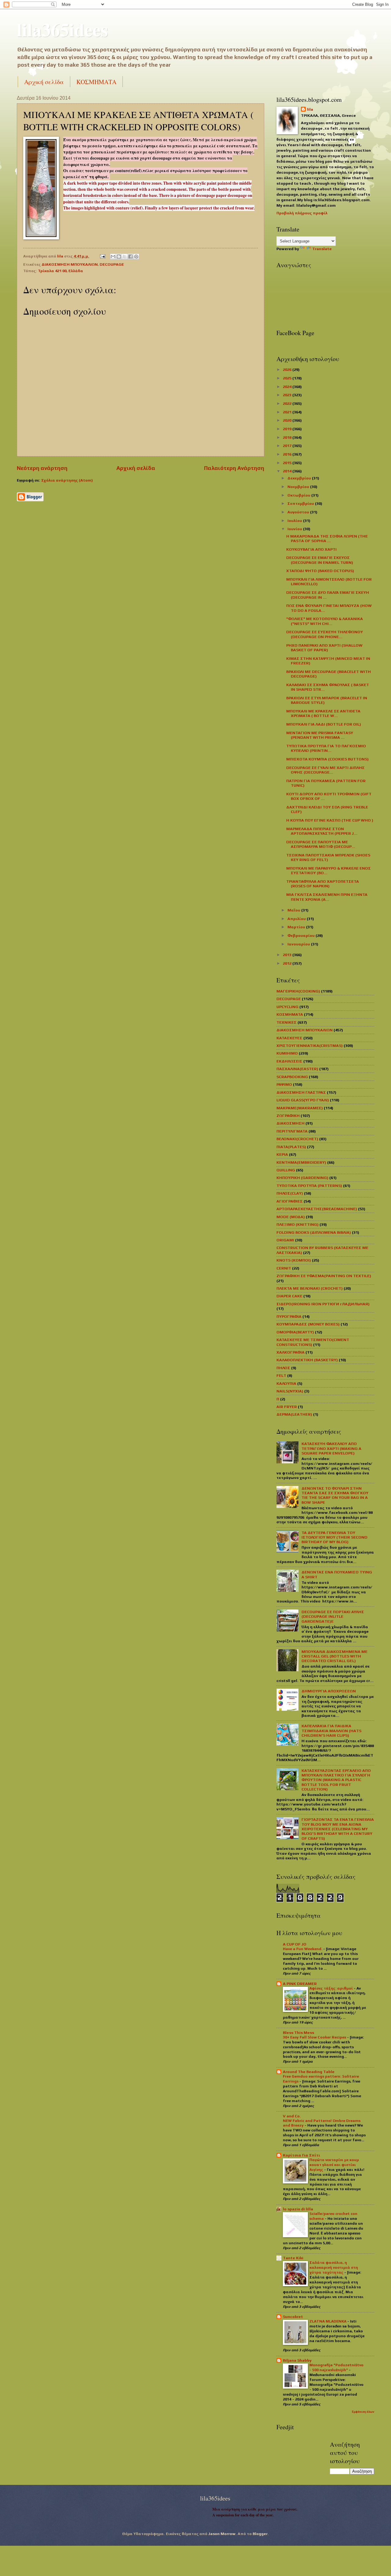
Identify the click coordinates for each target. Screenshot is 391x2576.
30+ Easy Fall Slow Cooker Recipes (315, 2037)
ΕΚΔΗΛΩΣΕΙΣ (289, 1061)
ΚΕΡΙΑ (282, 1154)
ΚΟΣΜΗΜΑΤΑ (96, 82)
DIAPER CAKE (289, 1296)
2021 (288, 412)
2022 (288, 403)
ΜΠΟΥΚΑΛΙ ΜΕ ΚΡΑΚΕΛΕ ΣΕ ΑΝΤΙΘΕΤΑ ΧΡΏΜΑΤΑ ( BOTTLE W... (323, 713)
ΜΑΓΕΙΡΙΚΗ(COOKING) (298, 991)
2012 (288, 963)
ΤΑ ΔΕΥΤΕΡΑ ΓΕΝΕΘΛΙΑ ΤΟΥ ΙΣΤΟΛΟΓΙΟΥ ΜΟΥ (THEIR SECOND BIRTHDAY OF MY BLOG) (334, 1537)
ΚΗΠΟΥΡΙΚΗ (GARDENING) (302, 1178)
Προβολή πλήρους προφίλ (302, 213)
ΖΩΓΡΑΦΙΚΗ (288, 1116)
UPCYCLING (287, 1007)
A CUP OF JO (295, 1944)
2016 (288, 454)
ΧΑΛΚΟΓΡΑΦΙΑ (291, 1352)
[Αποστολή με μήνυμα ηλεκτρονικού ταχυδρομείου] (113, 257)
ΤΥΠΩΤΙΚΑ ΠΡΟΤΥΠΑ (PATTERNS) (309, 1186)
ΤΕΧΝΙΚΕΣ (287, 1022)
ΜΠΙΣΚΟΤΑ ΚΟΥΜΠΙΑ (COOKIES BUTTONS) (327, 759)
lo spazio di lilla (298, 2209)
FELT (281, 1375)
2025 (288, 378)
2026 (288, 370)
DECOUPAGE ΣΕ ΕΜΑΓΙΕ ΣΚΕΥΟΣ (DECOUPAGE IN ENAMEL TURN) (320, 560)
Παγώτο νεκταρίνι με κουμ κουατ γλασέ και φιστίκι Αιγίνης (334, 2165)
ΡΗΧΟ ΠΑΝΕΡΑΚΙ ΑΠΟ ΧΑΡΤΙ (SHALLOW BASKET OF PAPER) (324, 648)
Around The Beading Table (309, 2072)
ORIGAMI (285, 1240)
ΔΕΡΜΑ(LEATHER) (294, 1414)
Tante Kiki (293, 2258)
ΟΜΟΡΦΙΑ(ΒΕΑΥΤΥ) (295, 1332)
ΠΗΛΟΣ (283, 1368)
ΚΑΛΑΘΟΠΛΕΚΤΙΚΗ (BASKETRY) (307, 1360)
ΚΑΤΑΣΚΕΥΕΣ (289, 1038)
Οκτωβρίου (299, 495)
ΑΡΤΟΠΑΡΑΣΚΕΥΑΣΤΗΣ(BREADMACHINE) (317, 1209)
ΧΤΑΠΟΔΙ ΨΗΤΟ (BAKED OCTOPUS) (320, 571)
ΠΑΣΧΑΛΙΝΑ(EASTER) (297, 1069)
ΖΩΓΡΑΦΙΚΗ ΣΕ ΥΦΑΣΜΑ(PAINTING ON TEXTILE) (324, 1276)
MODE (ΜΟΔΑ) (291, 1217)
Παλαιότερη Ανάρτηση (234, 468)
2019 (288, 429)
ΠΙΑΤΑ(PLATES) (291, 1147)
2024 (288, 387)
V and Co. (292, 2116)
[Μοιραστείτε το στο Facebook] (130, 257)
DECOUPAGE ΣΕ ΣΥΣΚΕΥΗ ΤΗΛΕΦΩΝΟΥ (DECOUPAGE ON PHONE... (325, 634)
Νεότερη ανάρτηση (42, 468)
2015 (288, 463)
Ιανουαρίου (299, 944)
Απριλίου (297, 919)
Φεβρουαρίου (301, 935)
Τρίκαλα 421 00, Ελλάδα (60, 271)
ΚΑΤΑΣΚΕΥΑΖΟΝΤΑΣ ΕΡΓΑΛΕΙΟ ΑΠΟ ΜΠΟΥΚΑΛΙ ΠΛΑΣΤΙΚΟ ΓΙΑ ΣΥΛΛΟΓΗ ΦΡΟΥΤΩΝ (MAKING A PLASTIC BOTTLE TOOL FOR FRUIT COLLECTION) (336, 1780)
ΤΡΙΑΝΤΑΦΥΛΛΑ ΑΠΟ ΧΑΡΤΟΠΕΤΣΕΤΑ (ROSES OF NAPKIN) (323, 884)
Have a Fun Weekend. (303, 1949)
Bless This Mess (298, 2033)
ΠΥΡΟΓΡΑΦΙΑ (289, 1316)
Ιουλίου (295, 521)
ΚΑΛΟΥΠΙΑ (286, 1383)
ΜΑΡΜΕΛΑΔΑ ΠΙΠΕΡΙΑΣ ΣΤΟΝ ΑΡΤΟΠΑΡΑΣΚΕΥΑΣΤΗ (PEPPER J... (322, 831)
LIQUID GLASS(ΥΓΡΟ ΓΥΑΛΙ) (303, 1100)
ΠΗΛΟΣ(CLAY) (290, 1193)
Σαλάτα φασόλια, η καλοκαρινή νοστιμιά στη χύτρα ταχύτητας (334, 2267)
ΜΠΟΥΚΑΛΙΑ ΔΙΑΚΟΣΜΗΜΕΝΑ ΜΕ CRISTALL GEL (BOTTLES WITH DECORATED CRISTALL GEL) (334, 1656)
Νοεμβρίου (299, 487)
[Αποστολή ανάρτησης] (102, 256)
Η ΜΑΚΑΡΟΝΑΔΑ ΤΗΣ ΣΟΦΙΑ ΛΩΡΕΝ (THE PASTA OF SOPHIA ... (327, 538)
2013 (288, 955)
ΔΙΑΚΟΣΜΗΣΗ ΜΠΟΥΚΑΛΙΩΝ (70, 264)
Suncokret (293, 2317)
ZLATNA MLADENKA (328, 2321)
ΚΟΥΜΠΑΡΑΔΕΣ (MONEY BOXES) (308, 1324)
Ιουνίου (295, 529)
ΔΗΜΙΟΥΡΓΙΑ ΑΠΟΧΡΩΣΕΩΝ (329, 1691)
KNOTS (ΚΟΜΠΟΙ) (294, 1260)
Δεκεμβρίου (300, 478)
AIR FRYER (287, 1407)
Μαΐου (294, 910)
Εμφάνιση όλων (363, 2412)
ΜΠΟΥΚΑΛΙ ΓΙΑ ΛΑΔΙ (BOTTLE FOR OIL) (324, 724)
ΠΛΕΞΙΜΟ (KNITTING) (298, 1224)
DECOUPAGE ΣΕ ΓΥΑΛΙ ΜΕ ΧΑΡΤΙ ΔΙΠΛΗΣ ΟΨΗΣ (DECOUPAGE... (325, 770)
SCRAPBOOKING (292, 1077)
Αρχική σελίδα (44, 82)
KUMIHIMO (287, 1053)
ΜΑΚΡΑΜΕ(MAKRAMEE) (300, 1108)
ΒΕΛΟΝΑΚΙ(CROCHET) (297, 1139)
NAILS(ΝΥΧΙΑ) (290, 1391)
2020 (288, 420)
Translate (322, 249)
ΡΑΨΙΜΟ (284, 1084)
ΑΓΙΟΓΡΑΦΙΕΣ (290, 1201)
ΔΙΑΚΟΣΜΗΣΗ (291, 1123)
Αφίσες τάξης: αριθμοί (332, 1988)
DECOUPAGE (112, 264)
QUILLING (286, 1170)
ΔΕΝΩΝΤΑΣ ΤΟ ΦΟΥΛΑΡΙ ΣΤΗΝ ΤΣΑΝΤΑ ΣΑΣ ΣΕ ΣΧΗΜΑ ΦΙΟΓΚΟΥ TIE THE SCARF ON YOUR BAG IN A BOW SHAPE (335, 1495)
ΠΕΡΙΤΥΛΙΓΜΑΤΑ (292, 1131)
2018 (288, 437)
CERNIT (284, 1268)
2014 (288, 471)
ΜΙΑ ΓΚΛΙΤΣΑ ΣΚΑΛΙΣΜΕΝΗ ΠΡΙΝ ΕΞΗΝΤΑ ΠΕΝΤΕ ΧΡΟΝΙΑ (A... (327, 897)
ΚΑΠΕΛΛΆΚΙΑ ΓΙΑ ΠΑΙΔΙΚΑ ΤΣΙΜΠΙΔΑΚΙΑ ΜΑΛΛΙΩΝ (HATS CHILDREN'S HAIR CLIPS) (331, 1731)
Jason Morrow (222, 2534)
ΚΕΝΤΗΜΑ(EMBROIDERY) (301, 1162)
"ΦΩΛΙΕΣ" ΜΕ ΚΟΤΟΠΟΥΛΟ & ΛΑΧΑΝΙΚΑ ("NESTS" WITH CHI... (325, 621)
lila (310, 109)
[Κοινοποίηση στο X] (125, 257)
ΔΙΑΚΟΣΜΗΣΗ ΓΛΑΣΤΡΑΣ (301, 1092)
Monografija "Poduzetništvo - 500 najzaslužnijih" (336, 2367)
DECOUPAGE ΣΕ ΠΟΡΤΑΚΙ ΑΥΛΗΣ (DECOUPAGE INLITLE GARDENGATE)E (333, 1617)
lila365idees (62, 29)
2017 (288, 446)
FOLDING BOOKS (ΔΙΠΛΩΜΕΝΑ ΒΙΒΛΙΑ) (314, 1232)
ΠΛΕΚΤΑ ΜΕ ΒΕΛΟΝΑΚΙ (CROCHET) (310, 1288)
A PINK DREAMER (300, 1984)
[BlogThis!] (119, 257)
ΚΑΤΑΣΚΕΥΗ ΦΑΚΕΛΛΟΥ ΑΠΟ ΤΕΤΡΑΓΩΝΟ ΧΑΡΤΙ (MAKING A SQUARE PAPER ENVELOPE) (331, 1448)
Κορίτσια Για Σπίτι (301, 2155)
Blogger (260, 2534)
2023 (288, 395)
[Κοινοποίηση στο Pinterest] (136, 257)
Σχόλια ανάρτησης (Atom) (67, 480)
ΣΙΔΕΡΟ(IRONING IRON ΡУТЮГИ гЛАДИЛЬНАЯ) (323, 1304)
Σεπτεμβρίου (301, 503)
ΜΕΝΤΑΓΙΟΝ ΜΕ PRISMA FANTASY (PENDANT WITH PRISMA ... (320, 735)
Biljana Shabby (297, 2360)
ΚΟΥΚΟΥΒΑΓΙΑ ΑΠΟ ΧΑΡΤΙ (311, 549)
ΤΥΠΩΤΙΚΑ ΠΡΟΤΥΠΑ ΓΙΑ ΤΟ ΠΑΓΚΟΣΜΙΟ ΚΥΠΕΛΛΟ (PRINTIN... (326, 748)
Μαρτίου (297, 927)
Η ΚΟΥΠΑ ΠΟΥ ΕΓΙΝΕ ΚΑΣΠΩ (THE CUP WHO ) (330, 820)
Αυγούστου (299, 512)
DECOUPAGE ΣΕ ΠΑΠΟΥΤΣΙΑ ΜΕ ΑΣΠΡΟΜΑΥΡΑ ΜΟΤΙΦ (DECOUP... (321, 844)
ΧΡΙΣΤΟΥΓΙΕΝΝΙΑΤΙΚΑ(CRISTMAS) (310, 1046)
